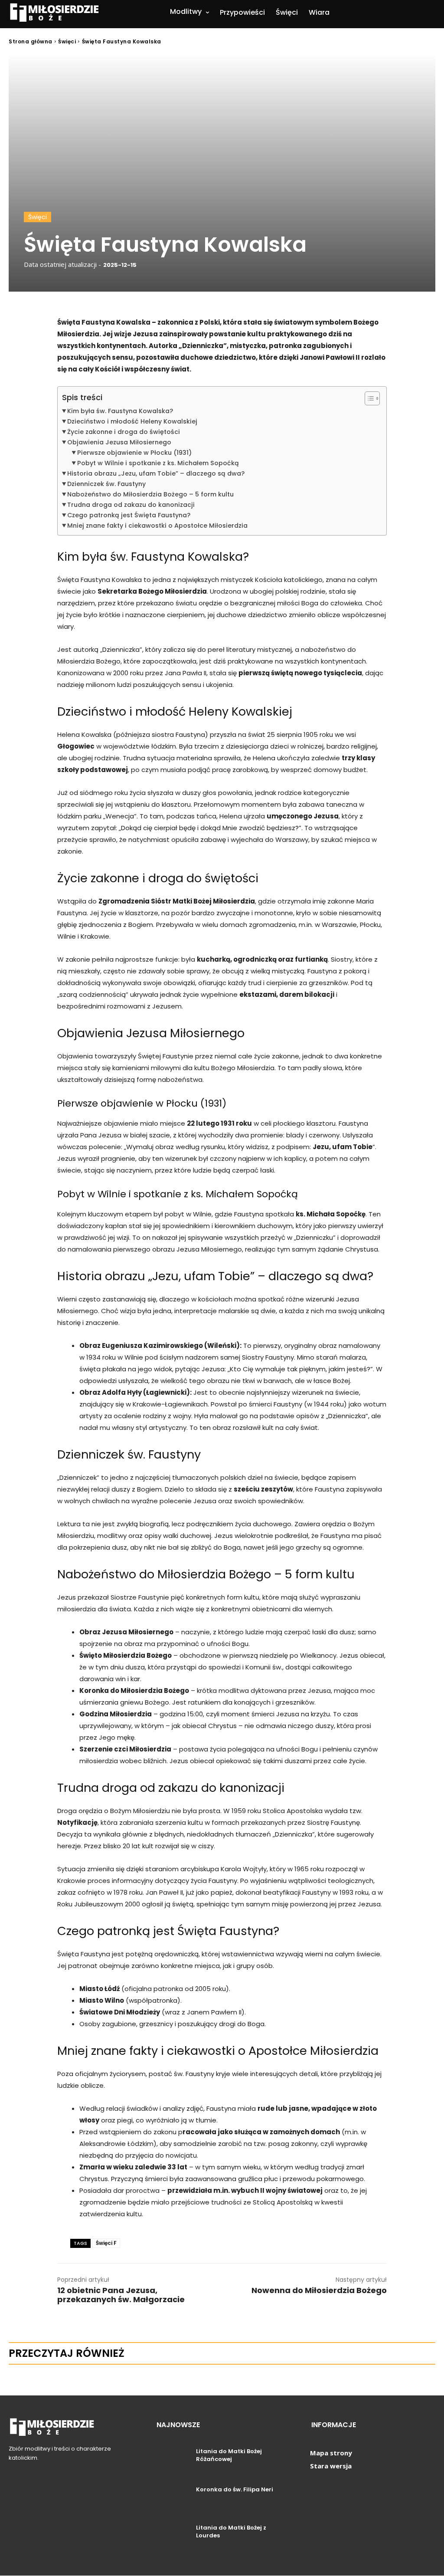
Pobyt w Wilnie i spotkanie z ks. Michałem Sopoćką (158, 463)
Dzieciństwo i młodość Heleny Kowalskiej (132, 421)
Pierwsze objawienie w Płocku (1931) (134, 453)
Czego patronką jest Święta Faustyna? (129, 515)
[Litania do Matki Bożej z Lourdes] (173, 2537)
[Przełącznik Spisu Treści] (368, 398)
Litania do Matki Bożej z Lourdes (231, 2532)
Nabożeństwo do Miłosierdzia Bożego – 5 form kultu (150, 494)
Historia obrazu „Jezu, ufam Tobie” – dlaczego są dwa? (156, 473)
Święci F (106, 2243)
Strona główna (31, 41)
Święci (67, 41)
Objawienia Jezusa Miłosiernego (119, 442)
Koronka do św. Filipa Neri (235, 2489)
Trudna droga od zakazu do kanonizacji (131, 505)
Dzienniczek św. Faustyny (106, 484)
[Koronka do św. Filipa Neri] (173, 2499)
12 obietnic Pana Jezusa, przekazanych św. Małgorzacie (121, 2295)
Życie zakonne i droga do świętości (124, 432)
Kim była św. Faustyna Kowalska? (120, 411)
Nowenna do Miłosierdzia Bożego (319, 2290)
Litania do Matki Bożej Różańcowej (229, 2455)
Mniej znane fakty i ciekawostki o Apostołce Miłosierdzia (157, 526)
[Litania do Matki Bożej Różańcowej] (173, 2461)
